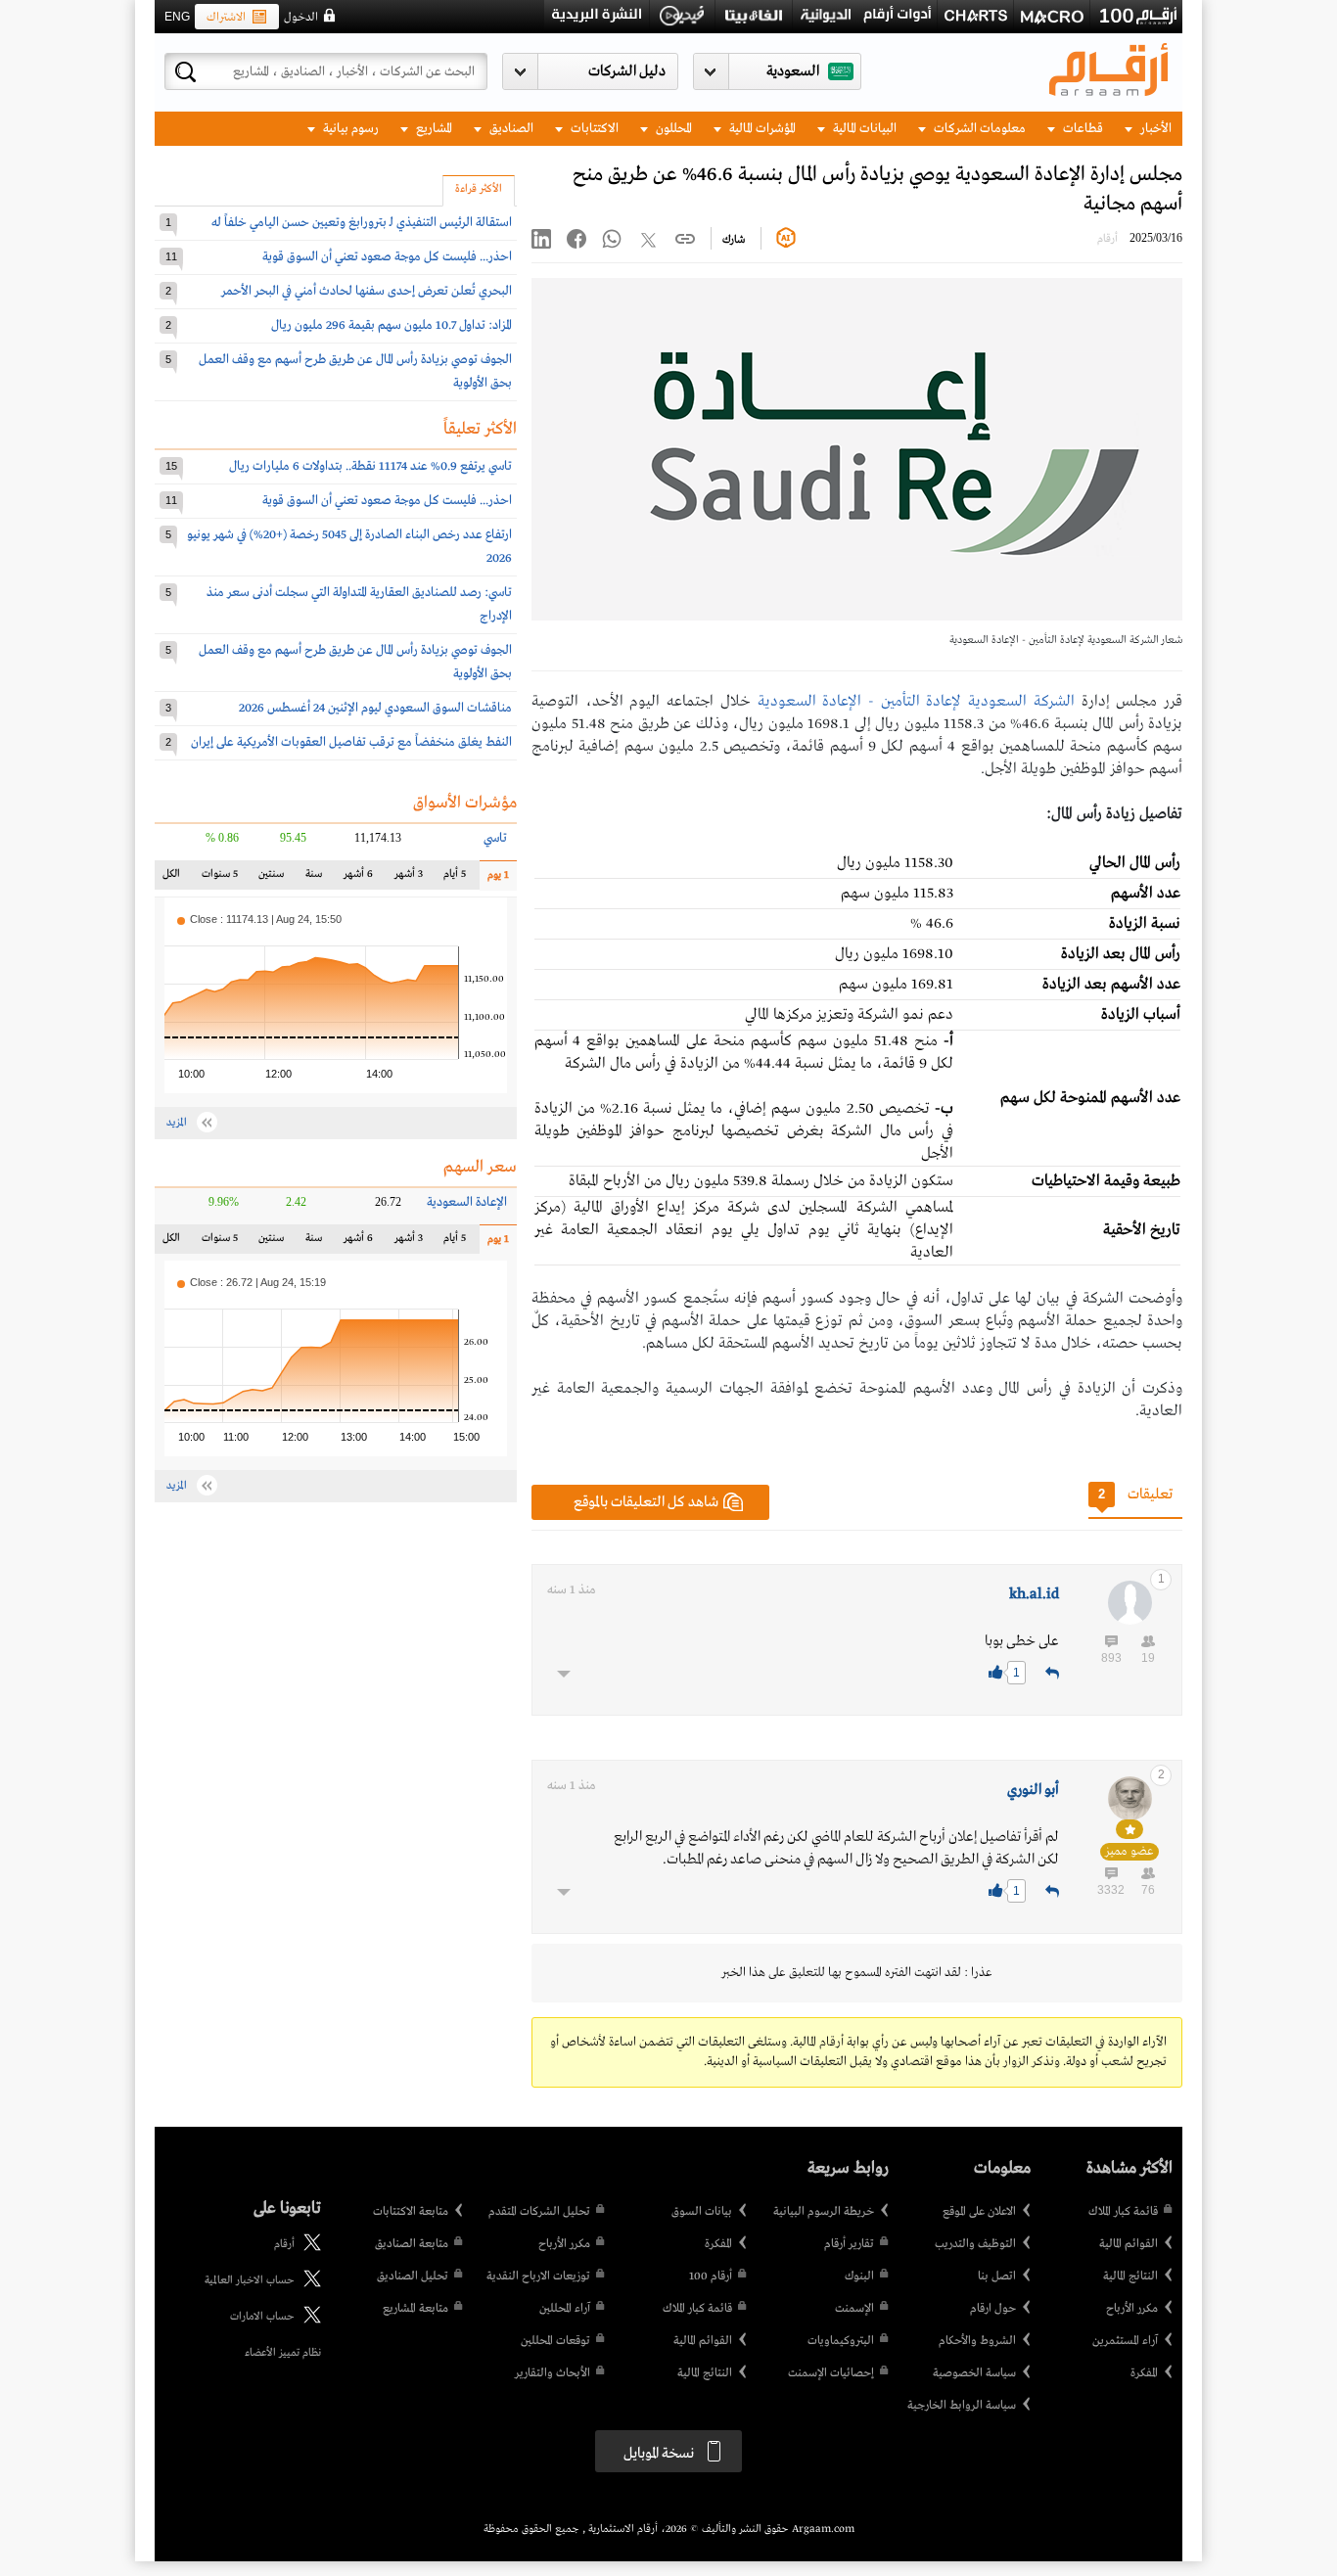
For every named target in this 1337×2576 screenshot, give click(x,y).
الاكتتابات (593, 129)
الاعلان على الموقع (979, 2212)
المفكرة (1144, 2373)
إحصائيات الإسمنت (831, 2373)
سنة (312, 878)
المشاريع (433, 129)
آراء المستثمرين (1125, 2341)
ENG (177, 17)
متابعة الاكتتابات (411, 2212)
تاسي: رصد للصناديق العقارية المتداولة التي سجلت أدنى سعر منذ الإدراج (359, 604)
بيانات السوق (702, 2212)
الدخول (301, 18)
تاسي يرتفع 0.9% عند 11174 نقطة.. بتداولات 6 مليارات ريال (370, 466)
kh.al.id (1034, 1594)
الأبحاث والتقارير (553, 2373)
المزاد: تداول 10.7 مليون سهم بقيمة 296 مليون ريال (392, 325)
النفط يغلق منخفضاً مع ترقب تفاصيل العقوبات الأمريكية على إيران (351, 742)
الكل (175, 878)
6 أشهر (358, 878)
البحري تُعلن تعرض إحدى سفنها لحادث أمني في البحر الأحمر (367, 291)
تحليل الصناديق (413, 2277)
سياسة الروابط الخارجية (962, 2406)
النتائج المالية (1130, 2277)
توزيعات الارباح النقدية (538, 2277)
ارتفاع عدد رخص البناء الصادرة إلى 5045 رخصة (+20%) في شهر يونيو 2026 (349, 547)
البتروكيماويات (841, 2341)
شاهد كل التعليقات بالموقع (646, 1502)
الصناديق (510, 129)
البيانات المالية (863, 129)
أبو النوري (1033, 1790)
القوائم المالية (1129, 2244)
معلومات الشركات (978, 129)
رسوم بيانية (349, 129)
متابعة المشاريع (415, 2309)
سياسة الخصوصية (974, 2373)
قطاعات (1082, 129)
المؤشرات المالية (761, 129)
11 (171, 256)
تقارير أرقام (849, 2244)
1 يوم (494, 879)
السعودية (793, 71)
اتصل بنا (997, 2277)
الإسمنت (854, 2309)
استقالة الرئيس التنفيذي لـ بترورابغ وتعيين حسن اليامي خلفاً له (362, 223)
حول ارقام (993, 2309)
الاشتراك (226, 18)
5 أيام (454, 878)
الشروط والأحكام (977, 2341)
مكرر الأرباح (1132, 2309)
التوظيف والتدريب (975, 2244)
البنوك (859, 2277)
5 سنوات (220, 878)
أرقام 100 (711, 2277)
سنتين (271, 878)
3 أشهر (409, 878)
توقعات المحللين (555, 2341)
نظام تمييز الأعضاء (283, 2353)
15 (171, 466)
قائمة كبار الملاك (1123, 2212)
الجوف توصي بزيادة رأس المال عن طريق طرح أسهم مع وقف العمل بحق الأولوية (355, 371)
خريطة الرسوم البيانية (824, 2212)
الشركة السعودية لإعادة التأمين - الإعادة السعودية (916, 702)
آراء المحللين (565, 2309)
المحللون (672, 129)
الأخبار (1154, 129)
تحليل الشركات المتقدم (539, 2212)
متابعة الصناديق (412, 2244)
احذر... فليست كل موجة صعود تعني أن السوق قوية (387, 257)
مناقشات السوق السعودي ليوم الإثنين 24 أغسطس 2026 (375, 708)
